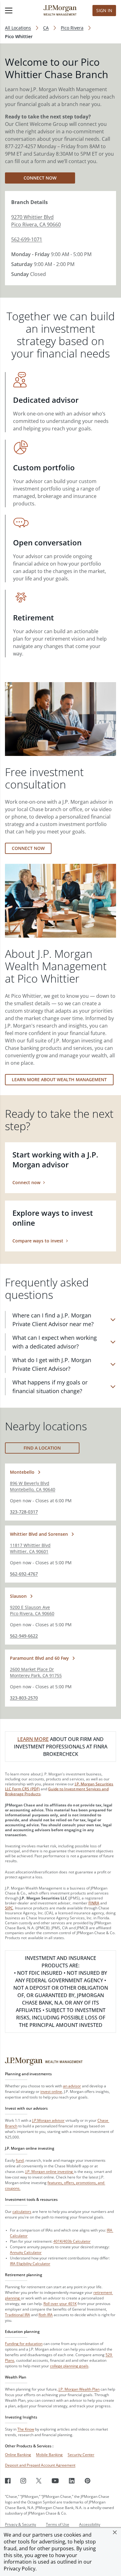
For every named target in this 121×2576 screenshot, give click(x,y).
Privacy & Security (20, 2524)
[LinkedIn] (72, 2481)
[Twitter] (39, 2481)
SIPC (9, 1908)
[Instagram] (23, 2481)
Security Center (81, 2455)
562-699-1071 (27, 239)
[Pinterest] (88, 2481)
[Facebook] (8, 2481)
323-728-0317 (24, 1512)
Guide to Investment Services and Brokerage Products (57, 1791)
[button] (115, 2532)
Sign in (104, 10)
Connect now (40, 178)
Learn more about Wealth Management (59, 1079)
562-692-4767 (24, 1574)
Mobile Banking (49, 2455)
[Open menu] (17, 11)
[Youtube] (55, 2481)
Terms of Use (58, 2524)
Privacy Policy (20, 2569)
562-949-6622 (24, 1636)
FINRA (94, 1903)
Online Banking (18, 2455)
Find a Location (42, 1448)
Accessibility (90, 2524)
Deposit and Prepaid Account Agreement (40, 2465)
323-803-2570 (24, 1698)
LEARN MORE (33, 1739)
